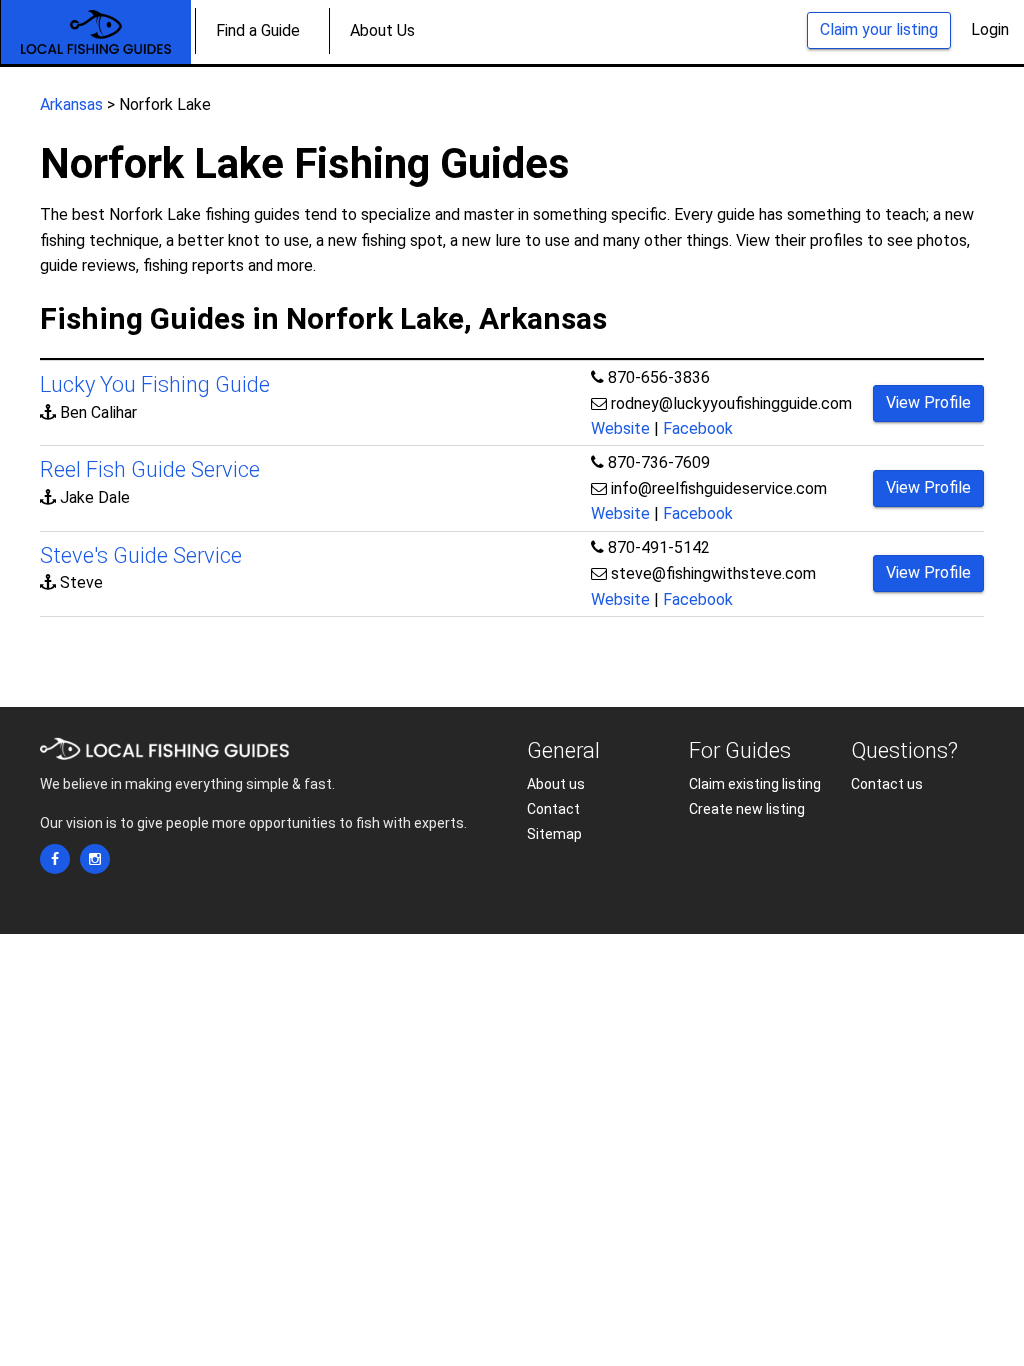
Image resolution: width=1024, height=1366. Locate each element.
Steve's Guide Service (141, 555)
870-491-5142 (659, 547)
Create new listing (747, 809)
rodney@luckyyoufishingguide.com (731, 403)
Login (990, 29)
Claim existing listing (755, 784)
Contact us (887, 784)
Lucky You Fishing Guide (155, 384)
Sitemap (554, 834)
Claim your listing (879, 29)
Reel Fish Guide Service (150, 469)
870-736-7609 (659, 462)
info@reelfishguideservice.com (719, 488)
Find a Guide (258, 30)
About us (556, 784)
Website (620, 428)
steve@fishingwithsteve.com (713, 573)
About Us (382, 30)
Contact (553, 809)
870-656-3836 (659, 377)
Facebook (698, 428)
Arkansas (71, 104)
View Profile (928, 402)
